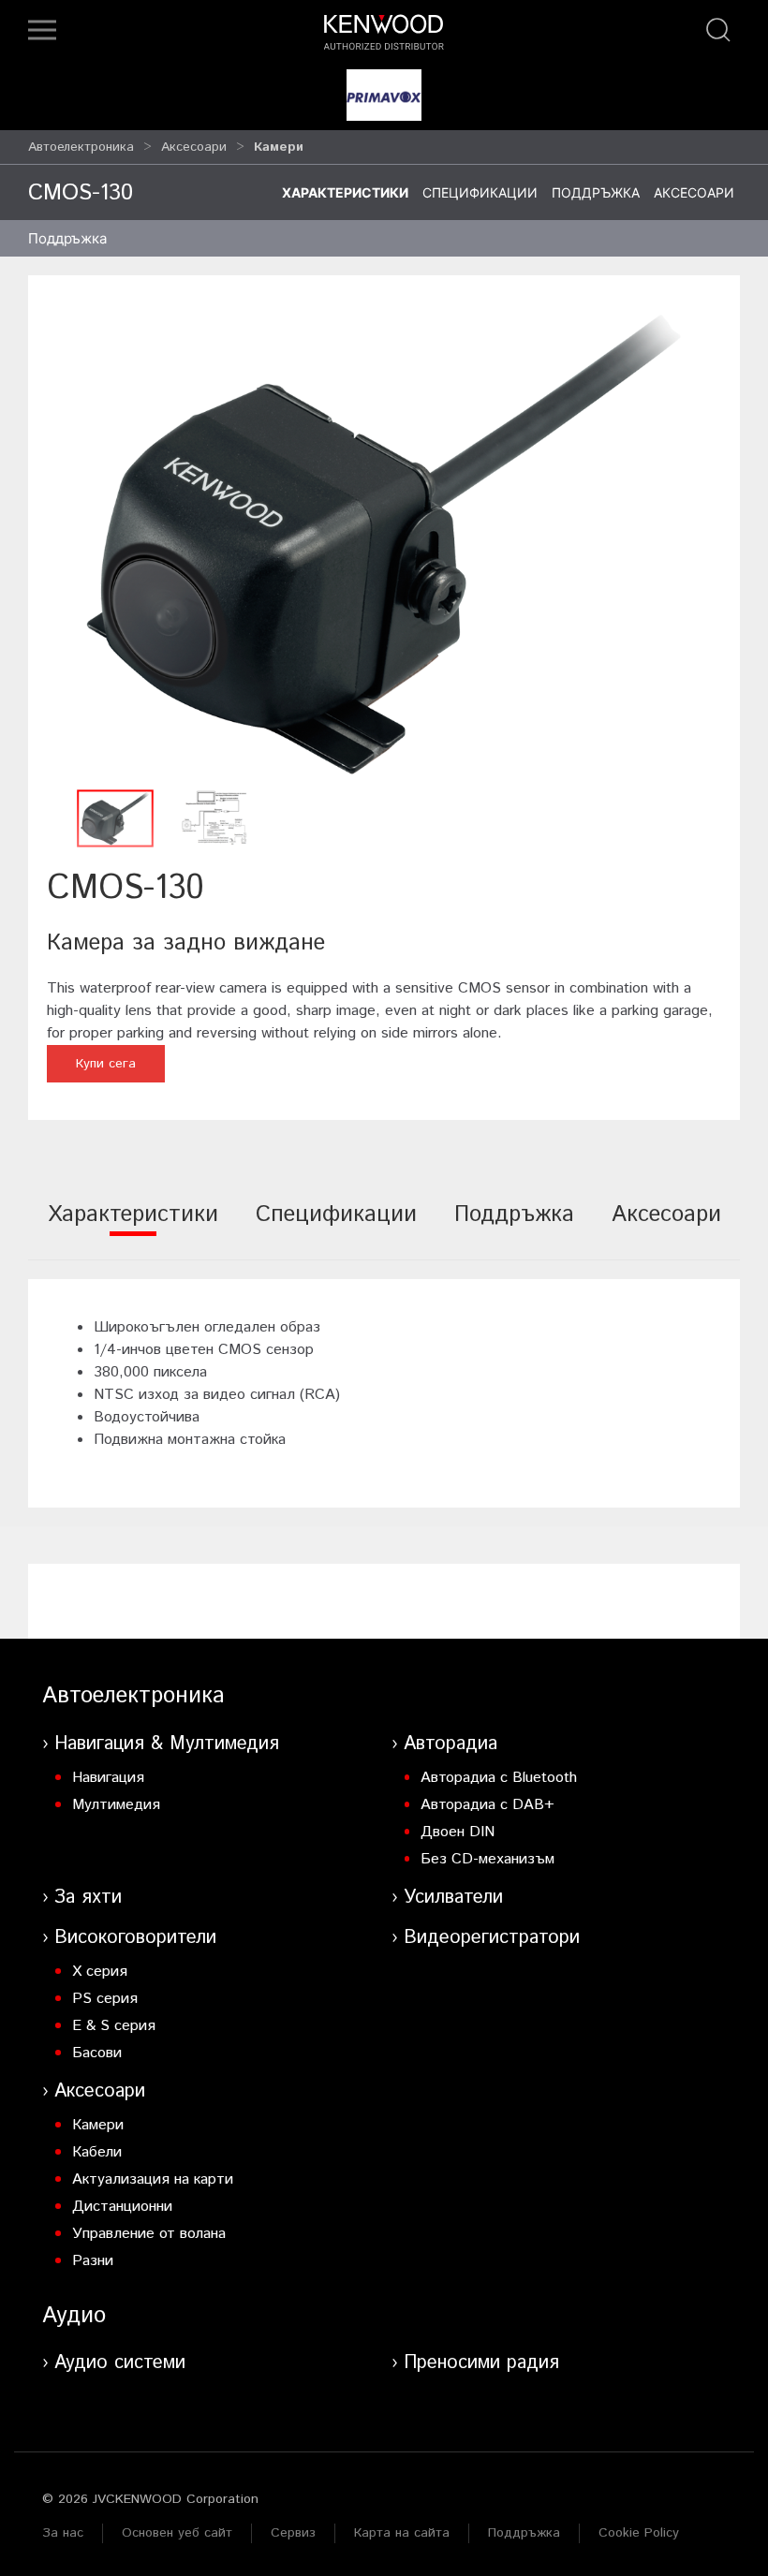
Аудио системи (120, 2363)
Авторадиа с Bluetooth (499, 1778)
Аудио (74, 2316)
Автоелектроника (81, 147)
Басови (97, 2053)
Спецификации (480, 192)
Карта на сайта (402, 2533)
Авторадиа (450, 1744)
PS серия (105, 1999)
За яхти (88, 1898)
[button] (42, 30)
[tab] (133, 1227)
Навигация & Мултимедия (167, 1744)
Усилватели (453, 1898)
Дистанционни (122, 2207)
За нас (63, 2533)
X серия (100, 1972)
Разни (93, 2261)
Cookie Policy (639, 2533)
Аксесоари (194, 147)
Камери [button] (279, 147)
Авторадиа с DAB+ (487, 1805)
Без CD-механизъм (487, 1859)
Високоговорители (135, 1938)
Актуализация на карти (153, 2179)
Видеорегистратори (492, 1938)
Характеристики (345, 192)
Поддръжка (596, 192)
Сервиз (293, 2533)
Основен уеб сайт (177, 2533)
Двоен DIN (458, 1832)
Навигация (108, 1778)
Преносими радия (481, 2363)
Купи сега (106, 1064)
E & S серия (114, 2026)
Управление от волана (149, 2234)
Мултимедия (116, 1805)
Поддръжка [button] (67, 238)
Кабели (97, 2152)
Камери (98, 2125)
